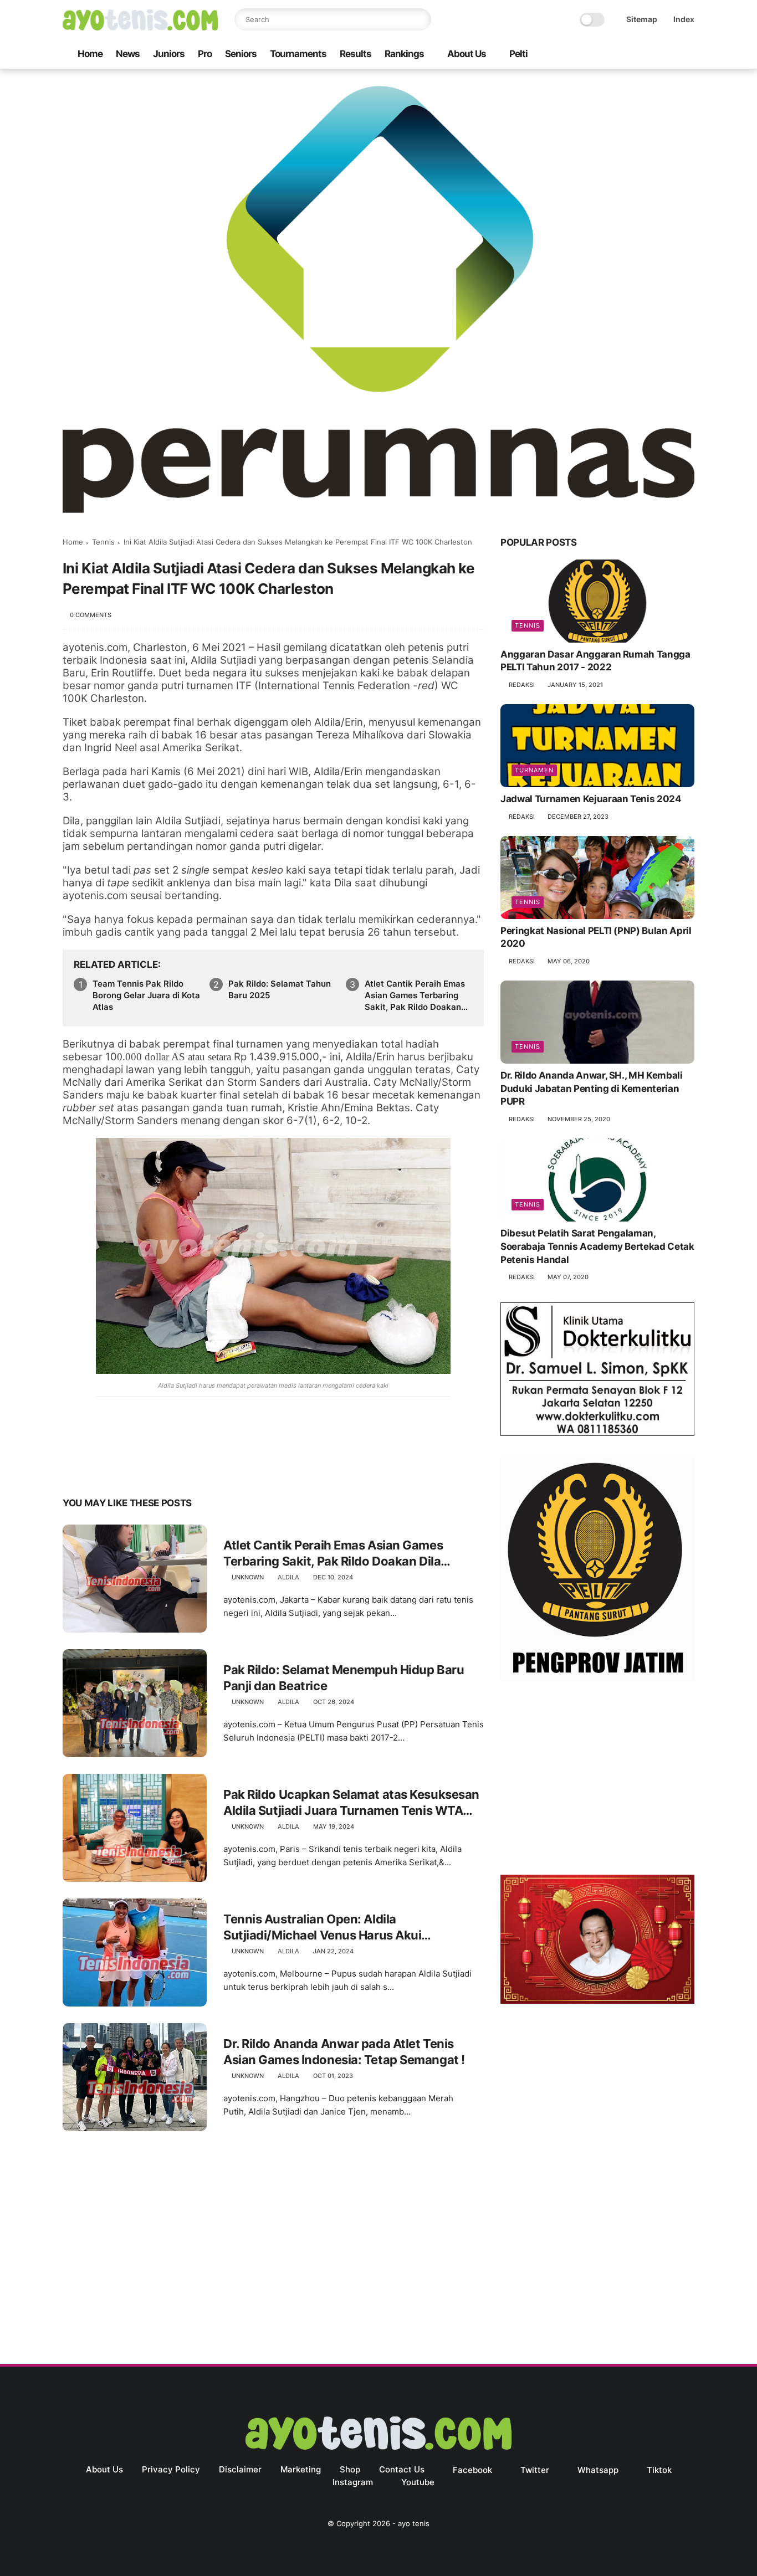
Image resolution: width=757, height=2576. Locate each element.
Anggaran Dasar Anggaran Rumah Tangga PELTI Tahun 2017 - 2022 (595, 661)
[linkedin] (161, 1468)
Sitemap (642, 19)
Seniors (241, 54)
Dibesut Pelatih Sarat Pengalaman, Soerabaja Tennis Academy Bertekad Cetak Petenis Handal (597, 1246)
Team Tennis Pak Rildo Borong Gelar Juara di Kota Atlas (146, 995)
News (128, 54)
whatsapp (598, 2470)
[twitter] (617, 55)
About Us (467, 54)
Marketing (301, 2469)
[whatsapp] (635, 55)
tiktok (659, 2470)
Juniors (169, 54)
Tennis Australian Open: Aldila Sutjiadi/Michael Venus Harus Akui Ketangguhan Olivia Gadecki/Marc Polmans (348, 1927)
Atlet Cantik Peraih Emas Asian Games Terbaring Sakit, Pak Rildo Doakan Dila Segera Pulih (415, 995)
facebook (472, 2470)
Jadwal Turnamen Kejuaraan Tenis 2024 (591, 799)
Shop (350, 2469)
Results (356, 54)
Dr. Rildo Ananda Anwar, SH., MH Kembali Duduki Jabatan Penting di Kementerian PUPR (592, 1089)
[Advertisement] (597, 1780)
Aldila (288, 1577)
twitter (535, 2470)
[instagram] (671, 55)
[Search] (420, 19)
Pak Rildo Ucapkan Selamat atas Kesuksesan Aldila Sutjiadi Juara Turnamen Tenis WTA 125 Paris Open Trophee (351, 1803)
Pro (205, 54)
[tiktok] (653, 55)
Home (90, 54)
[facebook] (600, 55)
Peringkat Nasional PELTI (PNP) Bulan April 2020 (596, 937)
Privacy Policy (171, 2469)
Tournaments (298, 54)
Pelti (518, 54)
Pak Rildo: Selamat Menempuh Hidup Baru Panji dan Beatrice (344, 1678)
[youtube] (688, 55)
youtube (418, 2482)
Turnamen (534, 770)
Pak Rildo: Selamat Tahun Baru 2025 (280, 989)
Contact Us (402, 2469)
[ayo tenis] (140, 27)
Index (684, 19)
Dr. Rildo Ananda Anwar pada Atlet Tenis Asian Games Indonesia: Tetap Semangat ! (344, 2052)
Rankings (404, 54)
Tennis (103, 542)
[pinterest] (139, 1468)
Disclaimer (240, 2469)
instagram (353, 2482)
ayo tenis (414, 2523)
